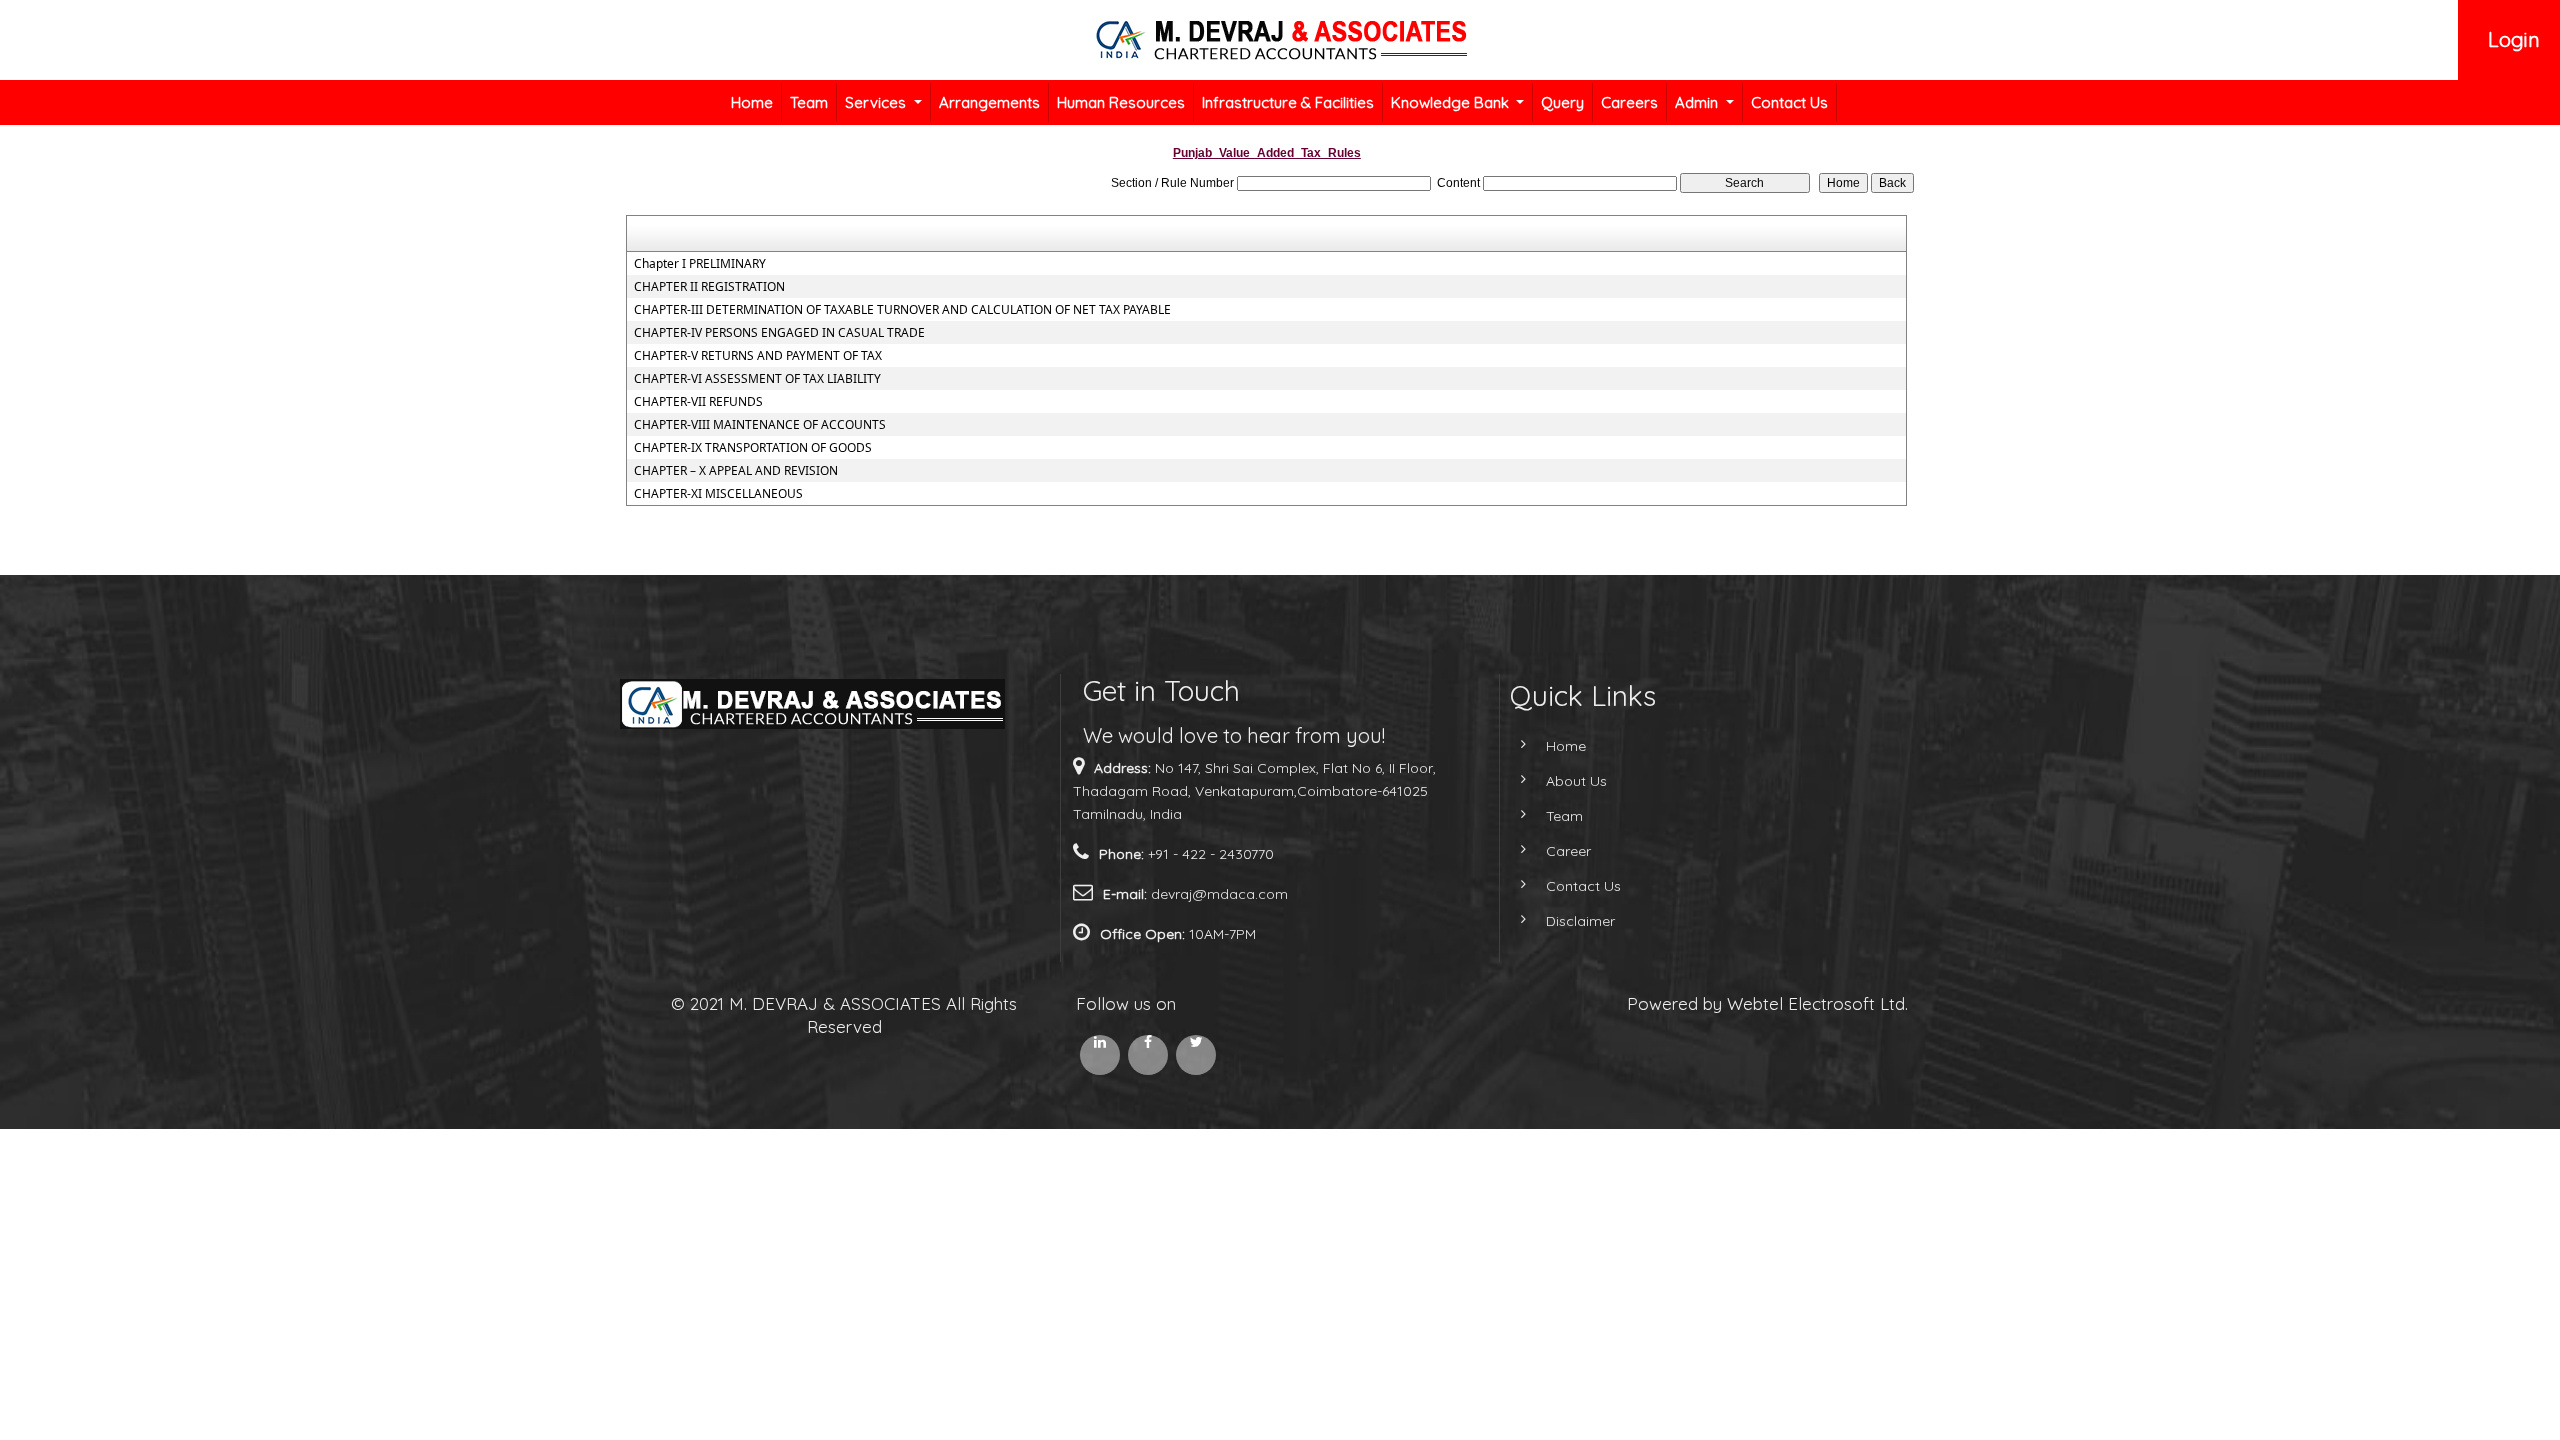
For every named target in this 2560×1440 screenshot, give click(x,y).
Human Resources (1121, 102)
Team (809, 102)
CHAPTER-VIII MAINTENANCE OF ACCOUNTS (760, 425)
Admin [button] (1698, 102)
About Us (1576, 781)
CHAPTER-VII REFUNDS (698, 402)
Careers (1629, 102)
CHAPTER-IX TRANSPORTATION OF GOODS (753, 448)
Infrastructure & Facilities (1288, 102)
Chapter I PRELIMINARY (700, 264)
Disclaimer (1580, 921)
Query (1562, 102)
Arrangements (989, 102)
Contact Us (1789, 102)
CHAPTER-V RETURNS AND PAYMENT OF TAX (758, 356)
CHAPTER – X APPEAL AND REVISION (736, 471)
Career (1568, 851)
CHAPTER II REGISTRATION (709, 287)
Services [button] (877, 102)
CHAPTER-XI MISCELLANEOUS (718, 494)
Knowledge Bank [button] (1452, 102)
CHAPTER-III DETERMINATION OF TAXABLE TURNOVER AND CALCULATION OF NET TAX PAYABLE (902, 310)
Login (2514, 39)
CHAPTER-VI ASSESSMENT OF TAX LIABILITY (757, 379)
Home (752, 102)
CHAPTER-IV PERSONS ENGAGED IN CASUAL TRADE (779, 333)
